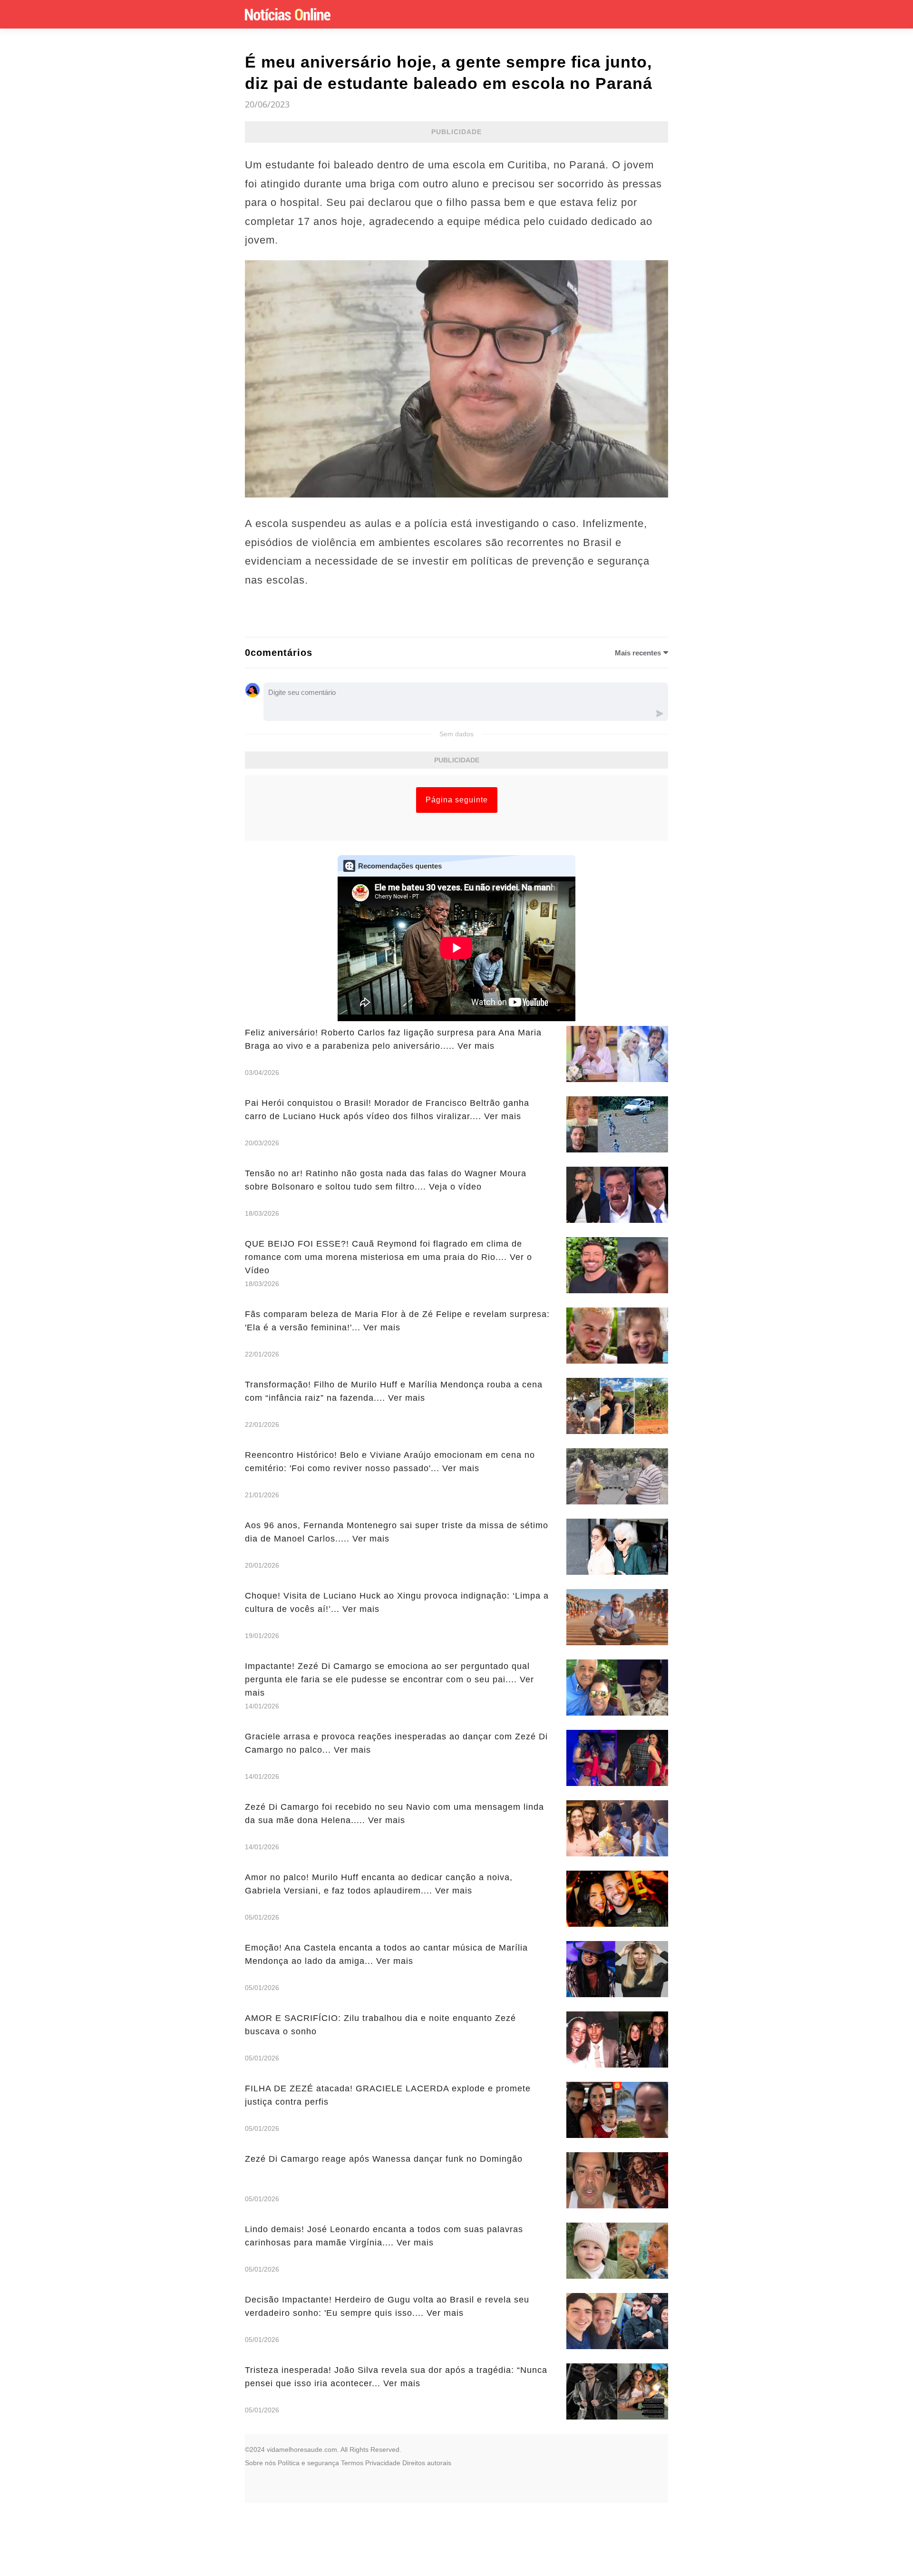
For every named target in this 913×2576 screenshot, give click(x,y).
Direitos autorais (427, 2463)
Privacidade (383, 2463)
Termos (352, 2463)
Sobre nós (260, 2463)
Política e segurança (308, 2463)
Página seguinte (457, 800)
